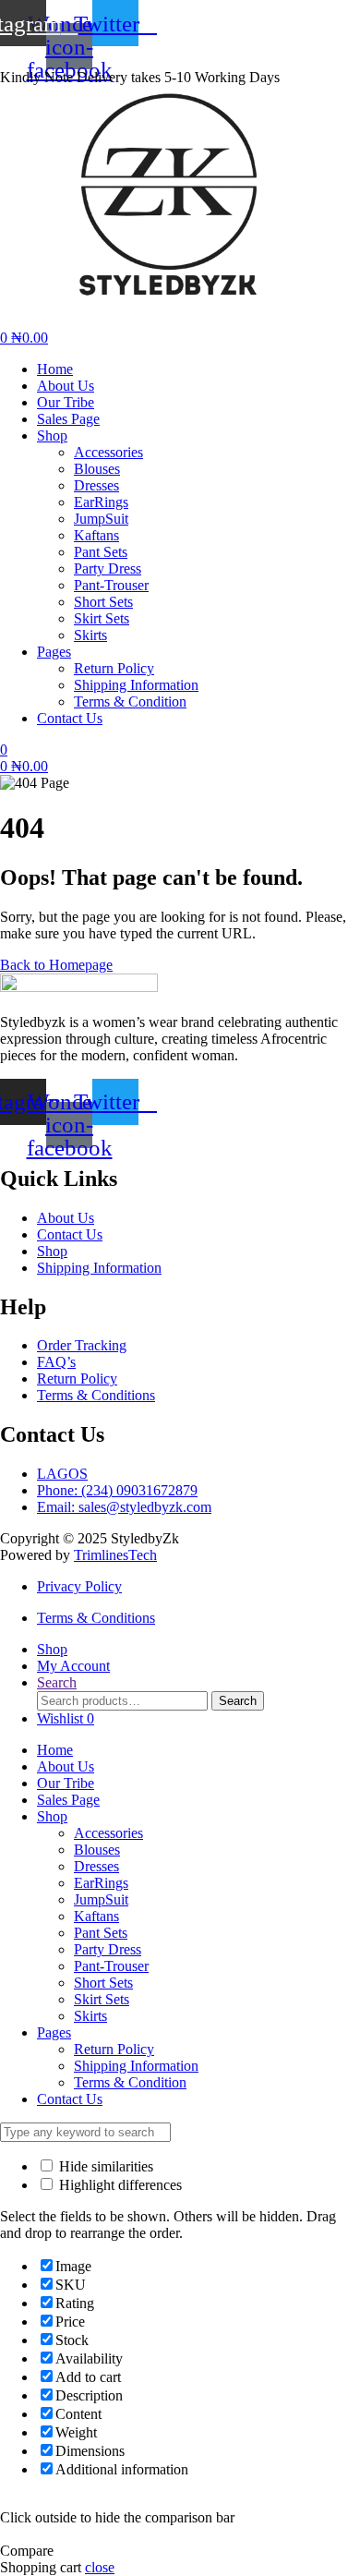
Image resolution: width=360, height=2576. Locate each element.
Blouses (97, 1850)
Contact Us (70, 2099)
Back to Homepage (56, 965)
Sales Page (68, 1800)
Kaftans (96, 1916)
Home (55, 1750)
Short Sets (103, 1983)
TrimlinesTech (115, 1555)
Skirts (90, 2016)
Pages (54, 2032)
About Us (66, 1766)
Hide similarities (104, 2166)
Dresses (96, 1866)
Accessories (108, 1833)
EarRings (101, 1883)
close (100, 2567)
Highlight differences (119, 2185)
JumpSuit (101, 1899)
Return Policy (114, 2049)
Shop (52, 1816)
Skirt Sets (102, 1999)
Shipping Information (136, 2066)
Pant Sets (101, 1933)
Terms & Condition (130, 2082)
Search (238, 1701)
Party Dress (108, 1949)
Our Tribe (66, 1783)
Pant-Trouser (111, 1966)
